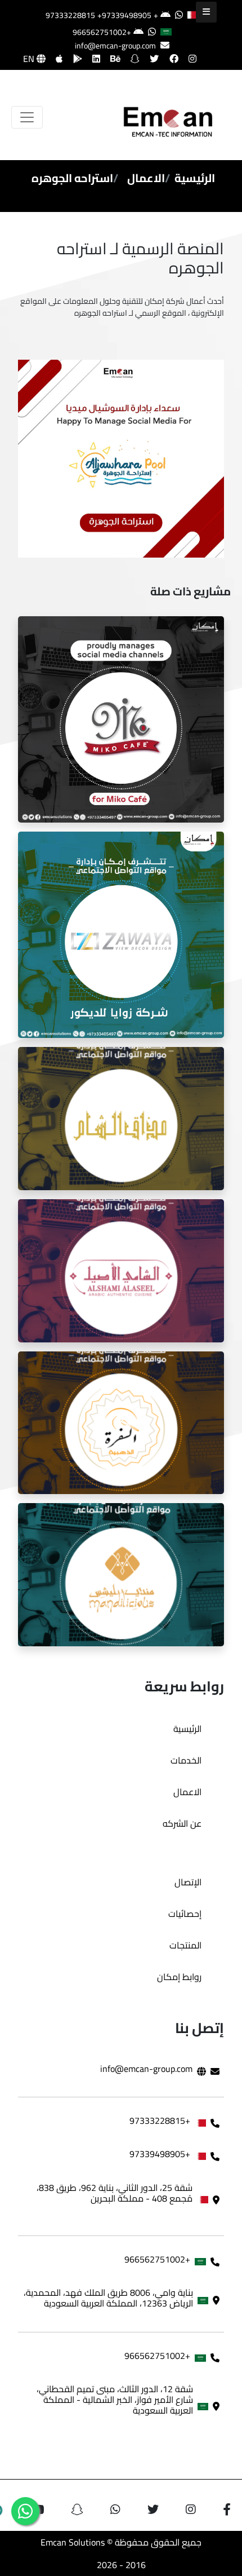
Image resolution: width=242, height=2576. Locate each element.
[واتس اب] (25, 2511)
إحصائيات (185, 1914)
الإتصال (188, 1882)
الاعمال (146, 178)
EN (30, 59)
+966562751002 (102, 32)
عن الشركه (182, 1823)
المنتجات (185, 1945)
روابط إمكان (179, 1977)
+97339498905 (124, 15)
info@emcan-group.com (115, 46)
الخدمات (186, 1760)
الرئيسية (195, 178)
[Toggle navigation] (27, 117)
